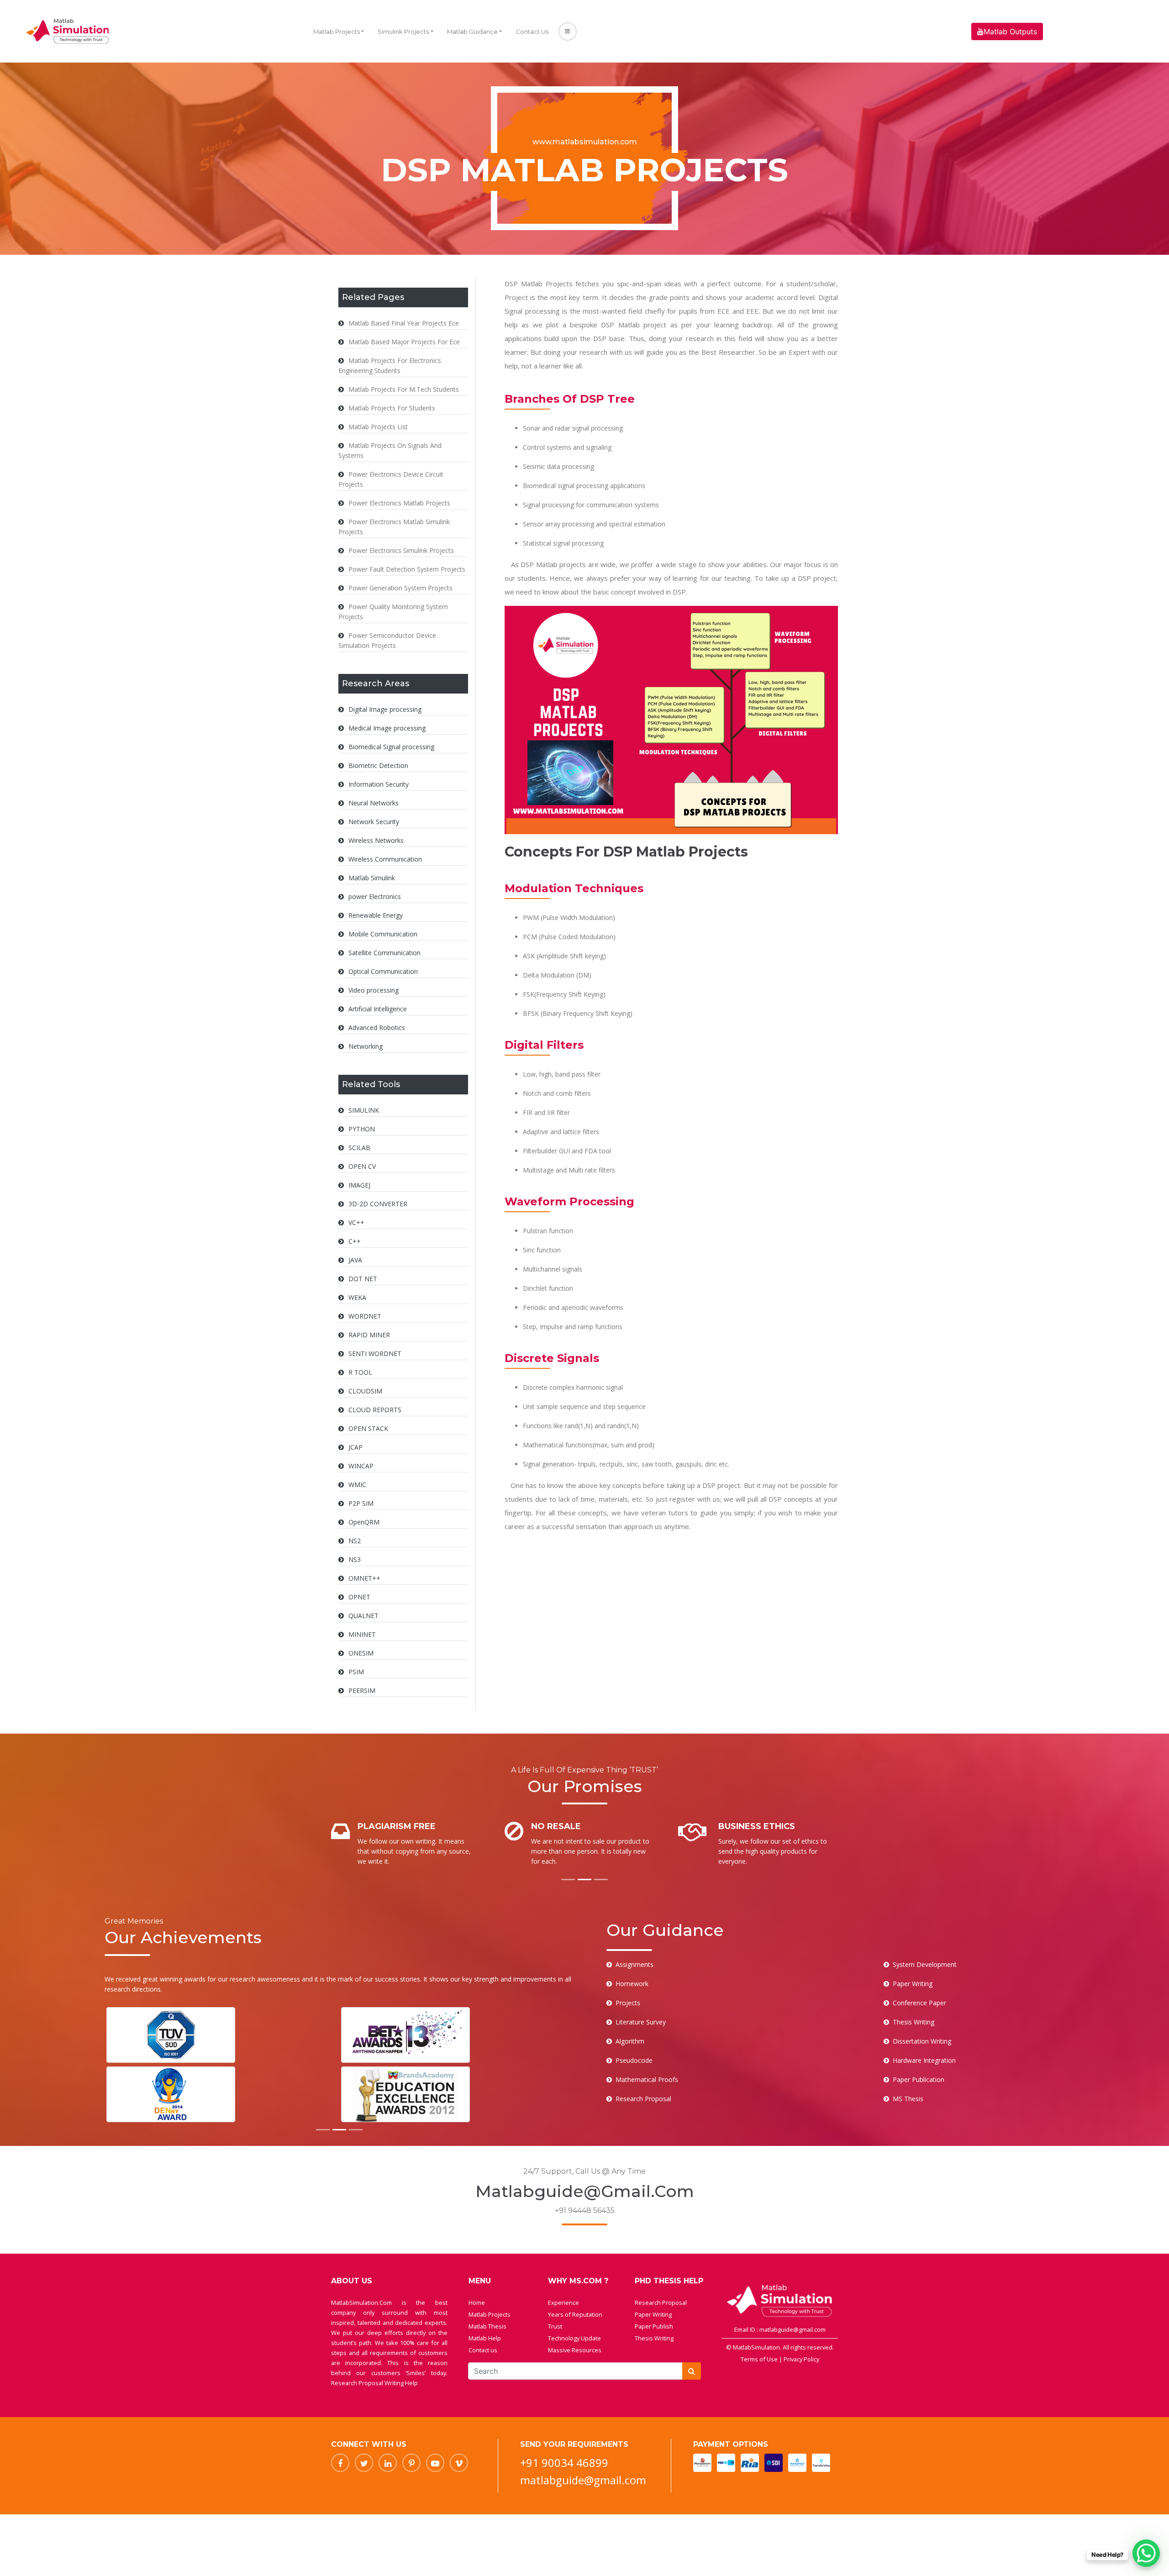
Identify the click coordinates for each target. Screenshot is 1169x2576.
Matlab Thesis (487, 2326)
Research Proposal (661, 2303)
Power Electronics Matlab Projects (399, 503)
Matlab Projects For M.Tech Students (404, 389)
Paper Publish (654, 2326)
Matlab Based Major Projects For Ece (404, 342)
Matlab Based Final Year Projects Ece (404, 323)
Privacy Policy (801, 2359)
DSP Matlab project (634, 325)
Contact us (483, 2350)
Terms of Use (760, 2359)
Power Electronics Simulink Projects (401, 550)
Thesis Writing (654, 2338)
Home (477, 2303)
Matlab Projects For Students (392, 408)
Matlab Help (485, 2338)
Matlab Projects (337, 32)
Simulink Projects (403, 32)
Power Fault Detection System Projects (407, 569)
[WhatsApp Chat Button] (1146, 2553)
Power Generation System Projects (400, 588)
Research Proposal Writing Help (374, 2383)
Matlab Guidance (472, 32)
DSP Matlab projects (553, 564)
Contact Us (532, 32)
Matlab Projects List (378, 427)
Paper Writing (653, 2314)
